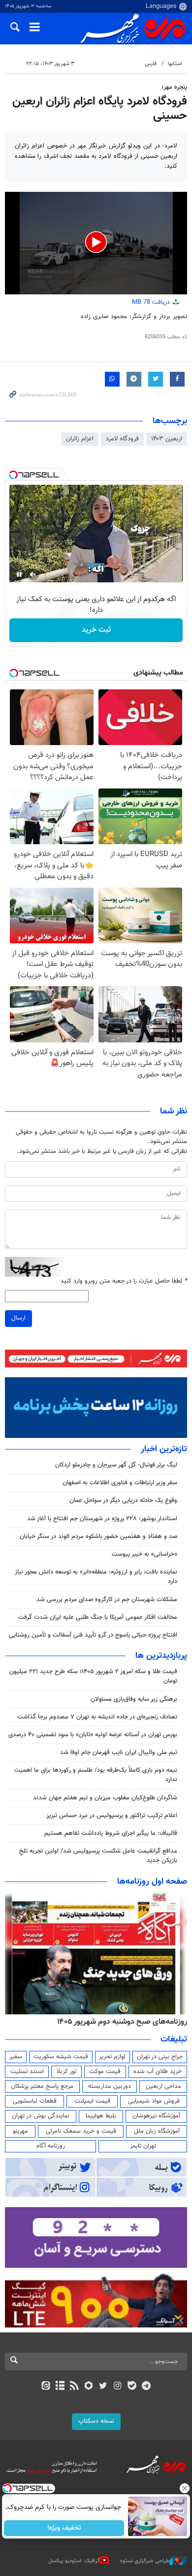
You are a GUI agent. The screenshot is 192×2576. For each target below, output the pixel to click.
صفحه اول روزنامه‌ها (152, 1882)
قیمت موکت (105, 2072)
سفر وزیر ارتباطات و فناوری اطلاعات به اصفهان (120, 1483)
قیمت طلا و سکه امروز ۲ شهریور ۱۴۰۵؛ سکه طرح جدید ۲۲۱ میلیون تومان (93, 1676)
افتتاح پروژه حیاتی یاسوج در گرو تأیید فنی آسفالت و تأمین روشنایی (93, 1635)
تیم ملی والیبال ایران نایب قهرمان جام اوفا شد (119, 1753)
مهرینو (20, 2131)
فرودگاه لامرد (122, 439)
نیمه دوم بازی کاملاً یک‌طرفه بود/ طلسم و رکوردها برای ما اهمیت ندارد (96, 1775)
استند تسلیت (27, 2072)
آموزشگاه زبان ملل (157, 2131)
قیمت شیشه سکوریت (61, 2057)
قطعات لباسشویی (35, 2101)
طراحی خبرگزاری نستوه (145, 2560)
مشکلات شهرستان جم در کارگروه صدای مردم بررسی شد (107, 1600)
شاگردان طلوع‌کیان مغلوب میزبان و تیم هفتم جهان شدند (105, 1798)
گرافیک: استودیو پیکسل (74, 2560)
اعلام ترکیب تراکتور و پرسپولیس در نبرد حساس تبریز (112, 1816)
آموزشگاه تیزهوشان (156, 2116)
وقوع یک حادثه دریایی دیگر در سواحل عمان (123, 1501)
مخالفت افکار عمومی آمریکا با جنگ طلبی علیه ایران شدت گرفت (98, 1617)
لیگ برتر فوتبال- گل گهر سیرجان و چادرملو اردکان (116, 1465)
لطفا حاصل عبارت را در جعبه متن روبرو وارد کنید (124, 1281)
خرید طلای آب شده (158, 2072)
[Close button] (185, 2488)
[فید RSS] (75, 2387)
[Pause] (19, 574)
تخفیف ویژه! (64, 2528)
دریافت (152, 302)
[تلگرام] (146, 2387)
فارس (151, 64)
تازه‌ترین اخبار (164, 1449)
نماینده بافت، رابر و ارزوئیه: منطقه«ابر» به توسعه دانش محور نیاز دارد (96, 1577)
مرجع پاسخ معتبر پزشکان (42, 2086)
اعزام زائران (80, 439)
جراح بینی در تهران (160, 2057)
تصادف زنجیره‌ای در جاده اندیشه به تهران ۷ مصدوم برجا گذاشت (97, 1717)
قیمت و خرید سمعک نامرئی (81, 2131)
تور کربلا (66, 2072)
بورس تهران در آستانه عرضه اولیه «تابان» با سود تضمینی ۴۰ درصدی (93, 1735)
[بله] (132, 2387)
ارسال (18, 1318)
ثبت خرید (96, 630)
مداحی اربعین (163, 2086)
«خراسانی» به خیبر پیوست (144, 1554)
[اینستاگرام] (117, 2387)
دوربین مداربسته (110, 2086)
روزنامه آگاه (51, 2146)
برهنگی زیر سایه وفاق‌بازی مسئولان (134, 1699)
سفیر (16, 2057)
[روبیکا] (89, 2387)
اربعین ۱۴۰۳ (167, 439)
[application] (96, 243)
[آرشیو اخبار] (60, 2387)
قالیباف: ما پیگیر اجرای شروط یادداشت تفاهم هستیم (111, 1833)
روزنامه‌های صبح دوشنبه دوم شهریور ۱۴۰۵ (122, 2022)
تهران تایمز (143, 2146)
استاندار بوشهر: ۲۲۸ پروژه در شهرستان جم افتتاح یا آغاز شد (102, 1519)
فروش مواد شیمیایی (154, 2101)
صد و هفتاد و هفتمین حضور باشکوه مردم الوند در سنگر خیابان (98, 1537)
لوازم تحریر (112, 2057)
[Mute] (33, 574)
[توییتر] (103, 2387)
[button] (96, 242)
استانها (175, 64)
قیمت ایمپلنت (92, 2101)
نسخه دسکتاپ (96, 2421)
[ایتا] (46, 2387)
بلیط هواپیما (101, 2116)
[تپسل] (13, 475)
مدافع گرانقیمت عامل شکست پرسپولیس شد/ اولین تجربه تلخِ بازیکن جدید (98, 1856)
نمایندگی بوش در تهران (41, 2116)
